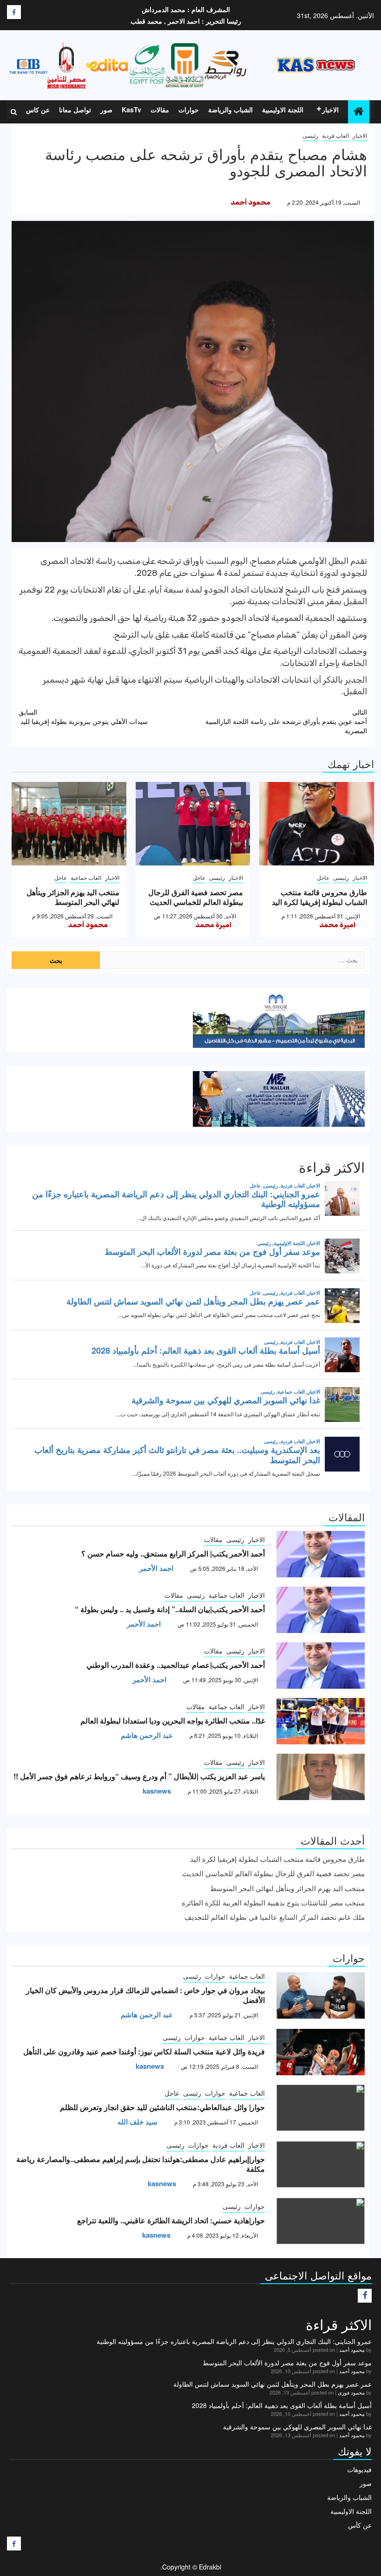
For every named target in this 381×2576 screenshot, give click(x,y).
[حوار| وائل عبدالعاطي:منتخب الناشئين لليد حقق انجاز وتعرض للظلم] (321, 2108)
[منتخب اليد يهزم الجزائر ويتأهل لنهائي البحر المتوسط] (69, 824)
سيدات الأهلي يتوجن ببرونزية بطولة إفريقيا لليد (83, 717)
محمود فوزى (351, 2392)
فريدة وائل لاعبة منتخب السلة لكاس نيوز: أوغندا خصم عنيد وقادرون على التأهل (144, 2051)
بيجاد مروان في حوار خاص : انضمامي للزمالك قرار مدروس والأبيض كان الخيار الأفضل (145, 1995)
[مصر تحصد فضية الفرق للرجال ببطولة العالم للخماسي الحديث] (193, 824)
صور (106, 110)
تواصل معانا (75, 110)
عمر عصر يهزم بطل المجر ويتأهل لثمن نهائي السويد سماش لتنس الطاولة (273, 2384)
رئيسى (310, 135)
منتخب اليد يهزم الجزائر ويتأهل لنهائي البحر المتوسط (73, 897)
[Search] (14, 112)
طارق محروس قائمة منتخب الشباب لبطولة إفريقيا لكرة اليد (319, 897)
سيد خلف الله (138, 2122)
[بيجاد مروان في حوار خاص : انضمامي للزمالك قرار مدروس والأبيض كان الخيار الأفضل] (321, 1995)
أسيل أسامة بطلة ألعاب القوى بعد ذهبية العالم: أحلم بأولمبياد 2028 (282, 2405)
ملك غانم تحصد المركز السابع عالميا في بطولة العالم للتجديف (275, 1917)
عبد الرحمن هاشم (147, 1735)
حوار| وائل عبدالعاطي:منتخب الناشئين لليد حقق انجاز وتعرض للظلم (162, 2107)
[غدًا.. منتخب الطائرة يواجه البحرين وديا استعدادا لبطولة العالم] (321, 1721)
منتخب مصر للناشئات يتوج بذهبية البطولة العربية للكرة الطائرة (273, 1902)
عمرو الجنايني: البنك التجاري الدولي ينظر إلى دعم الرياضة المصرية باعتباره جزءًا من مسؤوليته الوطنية (234, 2341)
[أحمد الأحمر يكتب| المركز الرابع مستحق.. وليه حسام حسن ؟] (321, 1554)
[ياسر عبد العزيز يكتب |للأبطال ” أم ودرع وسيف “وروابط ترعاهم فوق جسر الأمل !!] (321, 1777)
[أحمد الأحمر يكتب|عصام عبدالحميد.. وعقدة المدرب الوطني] (321, 1666)
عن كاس (38, 110)
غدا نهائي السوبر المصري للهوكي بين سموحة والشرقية (297, 2427)
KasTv (131, 110)
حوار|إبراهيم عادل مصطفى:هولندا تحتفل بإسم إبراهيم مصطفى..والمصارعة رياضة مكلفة (141, 2164)
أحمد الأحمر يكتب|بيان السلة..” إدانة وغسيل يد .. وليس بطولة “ (170, 1609)
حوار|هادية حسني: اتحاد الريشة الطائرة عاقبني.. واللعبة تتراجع (171, 2220)
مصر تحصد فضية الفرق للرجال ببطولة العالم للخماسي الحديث (196, 897)
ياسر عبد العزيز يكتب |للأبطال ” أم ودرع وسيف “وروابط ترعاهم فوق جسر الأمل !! (139, 1776)
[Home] (359, 111)
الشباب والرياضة (230, 110)
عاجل (323, 877)
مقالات (160, 110)
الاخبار (330, 110)
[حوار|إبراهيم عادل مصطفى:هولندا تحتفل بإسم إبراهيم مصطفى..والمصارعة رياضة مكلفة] (321, 2164)
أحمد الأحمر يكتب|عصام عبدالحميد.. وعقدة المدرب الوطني (176, 1665)
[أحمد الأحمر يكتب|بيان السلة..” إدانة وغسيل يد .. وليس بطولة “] (321, 1610)
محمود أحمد (250, 202)
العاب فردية (335, 135)
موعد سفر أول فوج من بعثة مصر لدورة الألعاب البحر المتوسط (287, 2363)
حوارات (189, 110)
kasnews (157, 1791)
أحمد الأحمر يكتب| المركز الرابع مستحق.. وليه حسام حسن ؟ (173, 1553)
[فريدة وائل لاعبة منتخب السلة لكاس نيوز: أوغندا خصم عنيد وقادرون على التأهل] (321, 2052)
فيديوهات (359, 2469)
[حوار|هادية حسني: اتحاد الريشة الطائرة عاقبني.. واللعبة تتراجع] (321, 2221)
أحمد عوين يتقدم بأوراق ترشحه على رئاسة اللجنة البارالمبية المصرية (286, 721)
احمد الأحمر (156, 1568)
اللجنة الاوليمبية (283, 110)
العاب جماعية (86, 877)
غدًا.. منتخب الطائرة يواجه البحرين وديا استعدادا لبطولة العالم (173, 1721)
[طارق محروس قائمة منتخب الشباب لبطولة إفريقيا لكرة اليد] (317, 824)
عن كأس (360, 2525)
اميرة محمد (337, 925)
